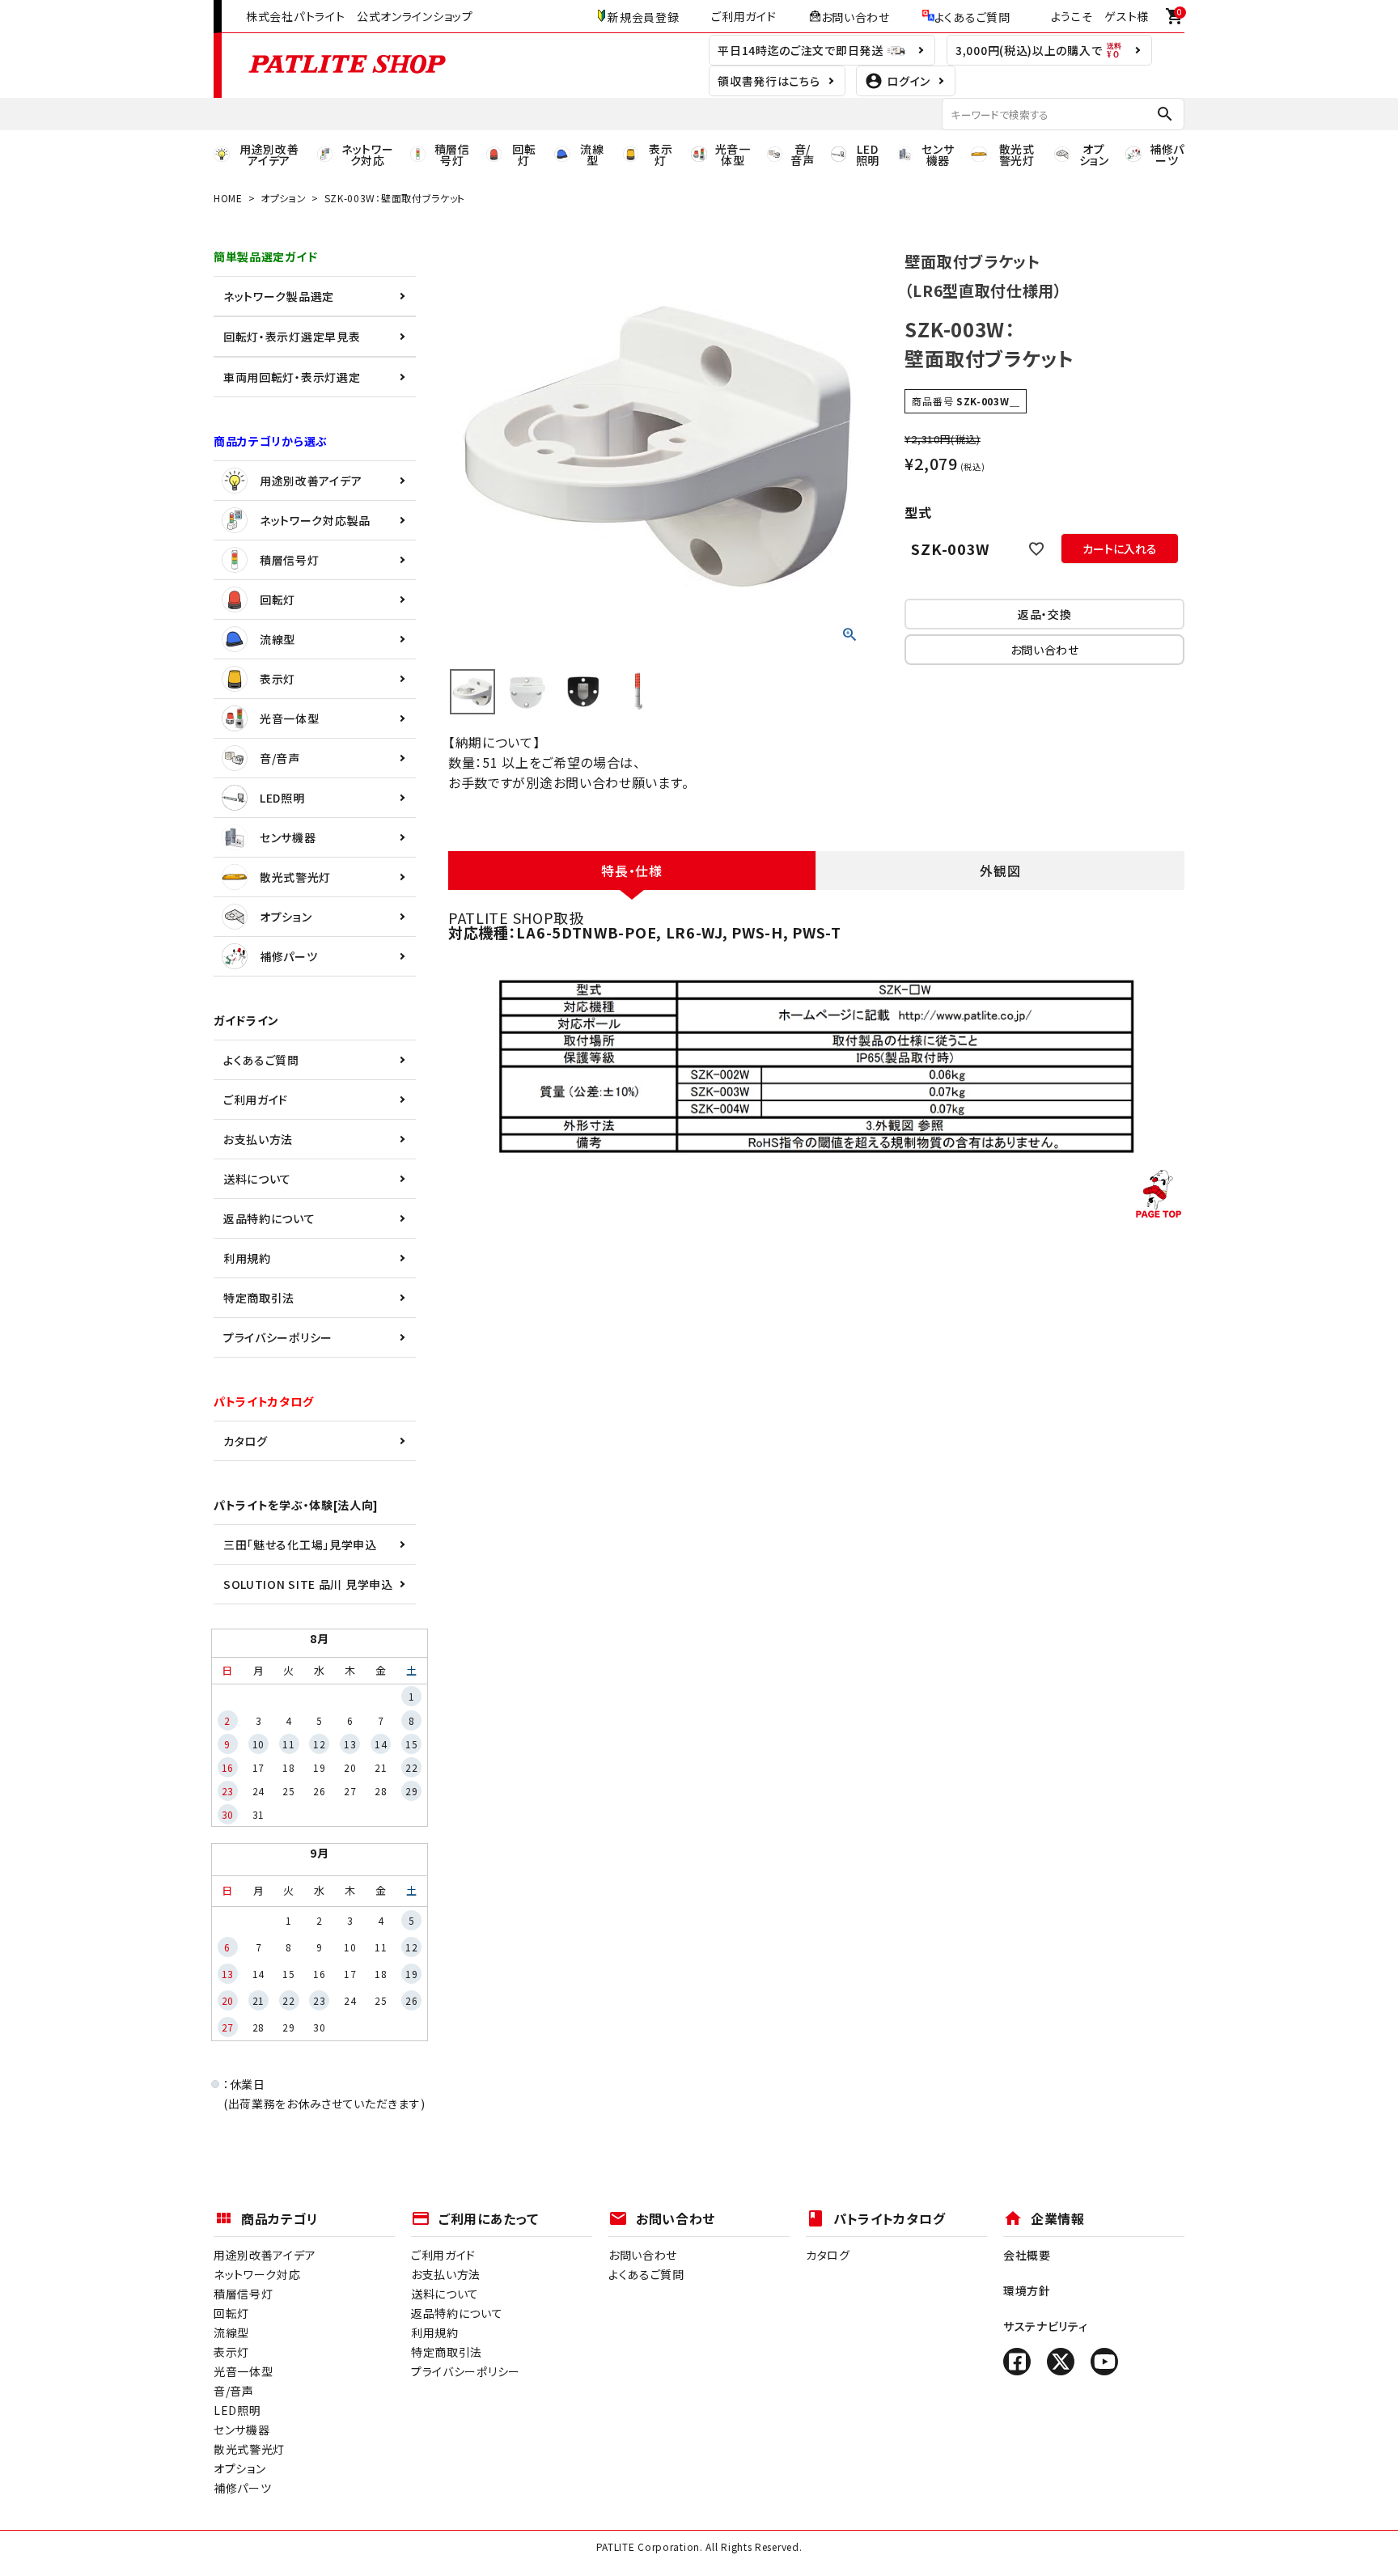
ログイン (909, 81)
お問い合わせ (856, 16)
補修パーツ (289, 956)
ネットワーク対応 (257, 2274)
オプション (284, 198)
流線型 (277, 639)
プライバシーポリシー (278, 1337)
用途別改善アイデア (311, 481)
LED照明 (282, 798)
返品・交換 (1045, 614)
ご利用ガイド (743, 16)
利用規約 (247, 1258)
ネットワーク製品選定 (279, 296)
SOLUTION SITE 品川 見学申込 (308, 1584)
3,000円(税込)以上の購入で (1030, 50)
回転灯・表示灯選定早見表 (292, 337)
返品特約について (269, 1218)
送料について (257, 1179)
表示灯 (277, 679)
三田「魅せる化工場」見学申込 (300, 1544)
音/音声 (280, 758)
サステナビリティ (1046, 2326)
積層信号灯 (290, 560)
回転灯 (277, 600)
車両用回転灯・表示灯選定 (292, 377)
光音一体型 (290, 718)
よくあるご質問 (972, 16)
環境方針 (1027, 2290)
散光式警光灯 (295, 877)
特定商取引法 (259, 1298)
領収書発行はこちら (769, 81)
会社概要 (1027, 2255)
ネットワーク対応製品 (315, 520)
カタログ (246, 1441)
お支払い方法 (258, 1139)
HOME (228, 198)
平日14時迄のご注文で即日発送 (802, 50)
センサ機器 (288, 837)
